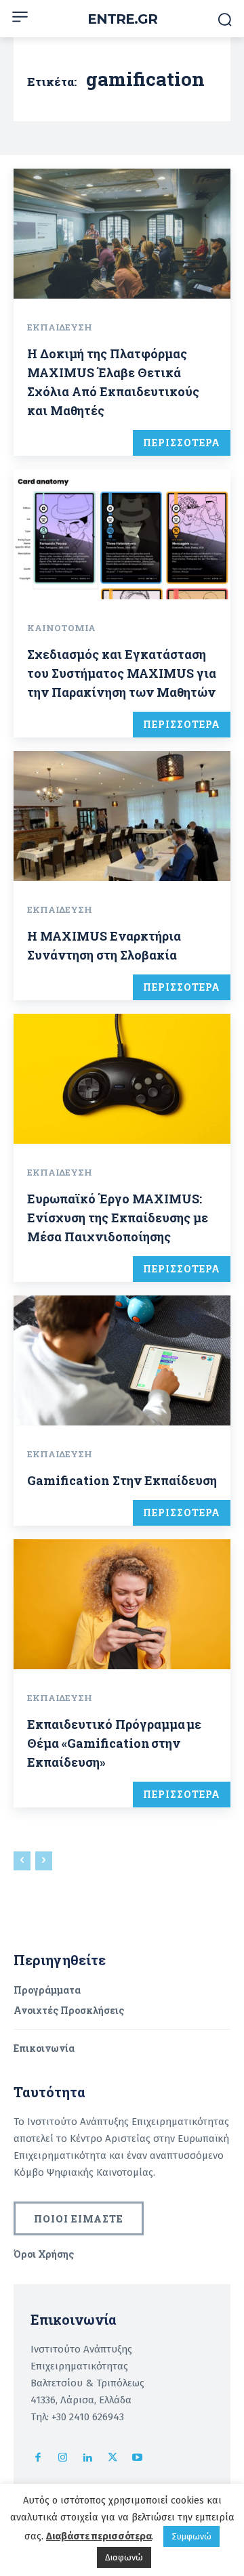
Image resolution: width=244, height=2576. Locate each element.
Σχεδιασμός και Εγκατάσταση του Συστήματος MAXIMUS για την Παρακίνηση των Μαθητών (122, 673)
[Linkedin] (88, 2459)
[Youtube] (137, 2459)
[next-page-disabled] (44, 1861)
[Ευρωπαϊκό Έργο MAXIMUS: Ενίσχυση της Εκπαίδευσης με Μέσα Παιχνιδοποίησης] (122, 1079)
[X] (113, 2459)
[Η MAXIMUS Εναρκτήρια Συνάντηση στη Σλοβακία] (122, 816)
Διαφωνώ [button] (124, 2557)
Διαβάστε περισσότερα (99, 2536)
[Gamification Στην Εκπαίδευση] (122, 1360)
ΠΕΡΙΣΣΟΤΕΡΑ (182, 443)
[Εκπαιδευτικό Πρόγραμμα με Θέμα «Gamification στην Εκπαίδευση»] (122, 1604)
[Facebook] (38, 2459)
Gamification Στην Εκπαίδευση (122, 1480)
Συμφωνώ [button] (191, 2536)
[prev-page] (22, 1861)
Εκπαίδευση (60, 327)
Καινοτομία (61, 628)
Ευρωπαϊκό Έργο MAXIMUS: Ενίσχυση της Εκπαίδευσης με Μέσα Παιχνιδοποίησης (118, 1218)
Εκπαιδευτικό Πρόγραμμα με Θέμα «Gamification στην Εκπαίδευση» (114, 1743)
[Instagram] (63, 2459)
